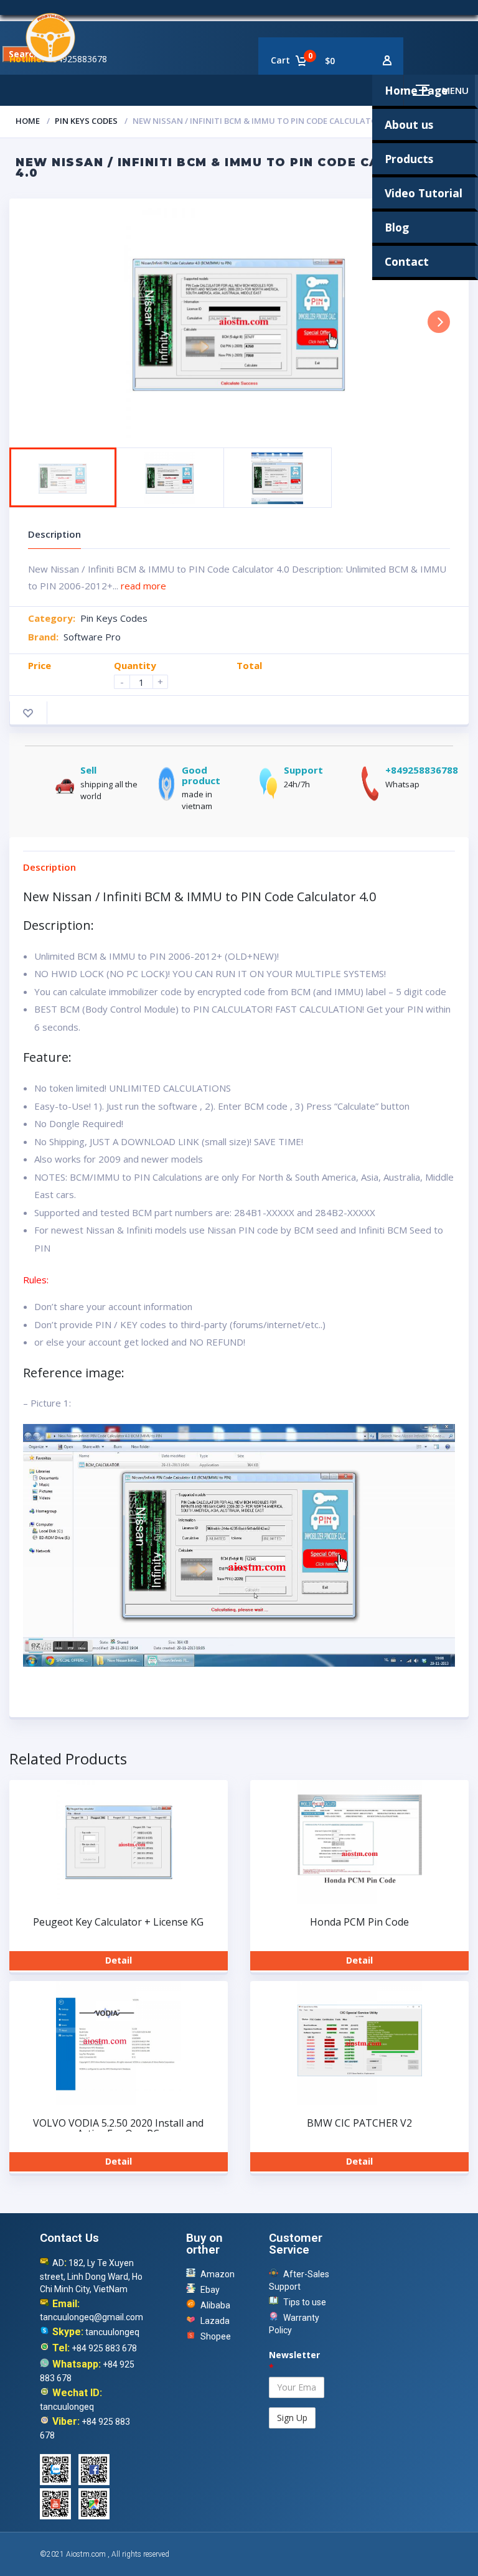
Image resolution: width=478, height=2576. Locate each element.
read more (143, 586)
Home (28, 121)
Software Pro (92, 637)
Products (409, 159)
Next (439, 322)
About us (409, 124)
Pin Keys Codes (86, 121)
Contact (407, 261)
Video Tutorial (424, 193)
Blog (397, 227)
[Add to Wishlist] (28, 713)
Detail (119, 1960)
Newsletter (294, 2361)
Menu (455, 90)
